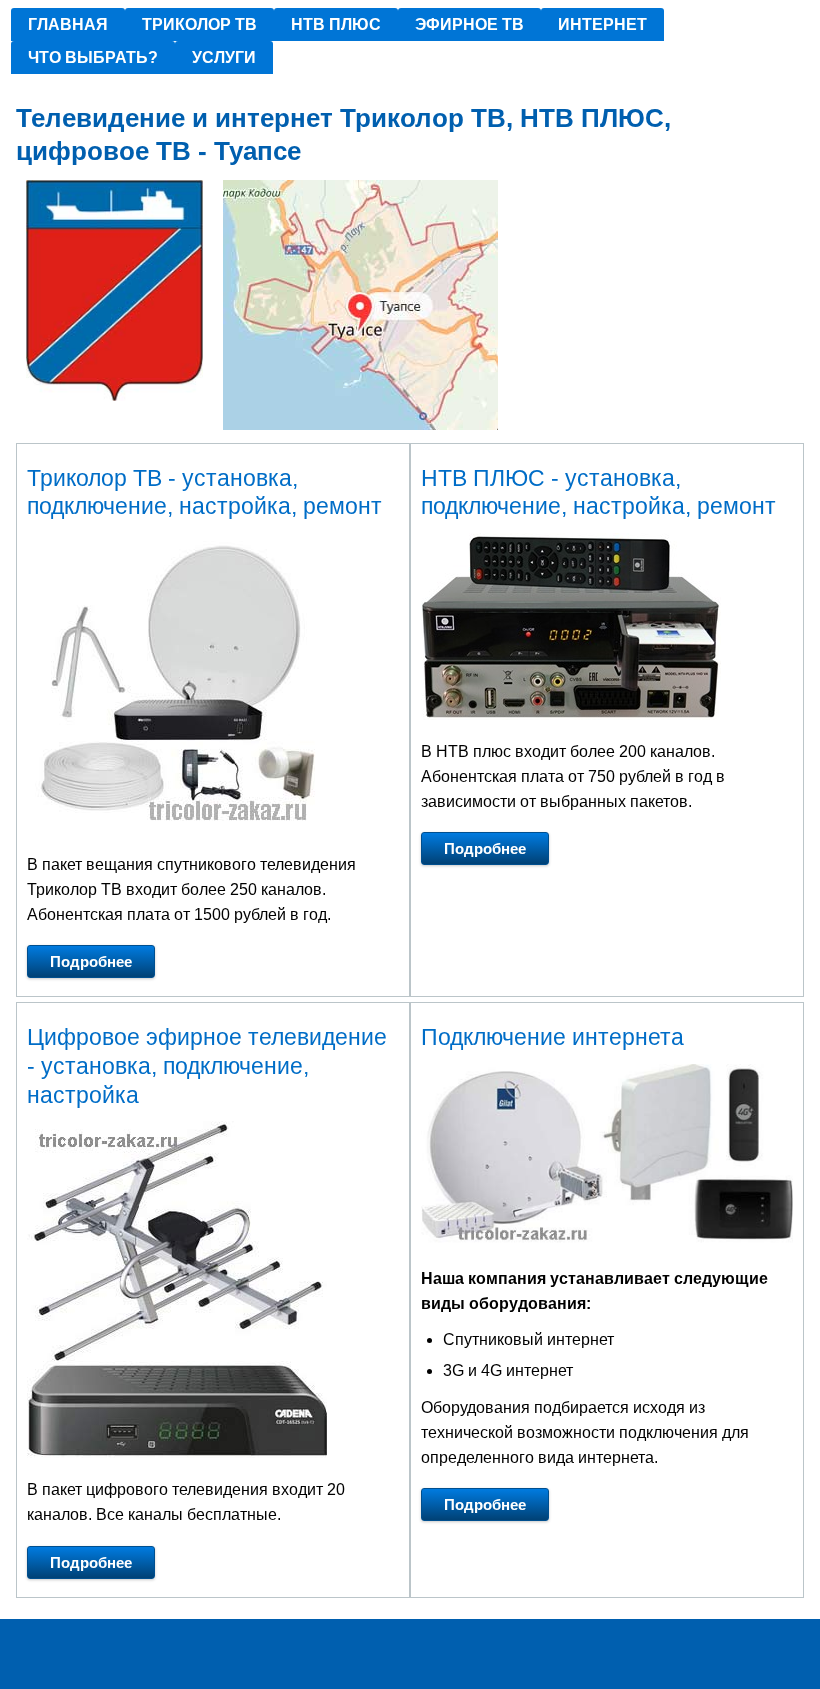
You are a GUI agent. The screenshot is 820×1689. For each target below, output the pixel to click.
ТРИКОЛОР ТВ (199, 24)
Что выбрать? (93, 57)
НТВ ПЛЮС (336, 24)
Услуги (224, 57)
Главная (68, 24)
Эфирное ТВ (469, 24)
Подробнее (91, 961)
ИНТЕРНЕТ (602, 24)
